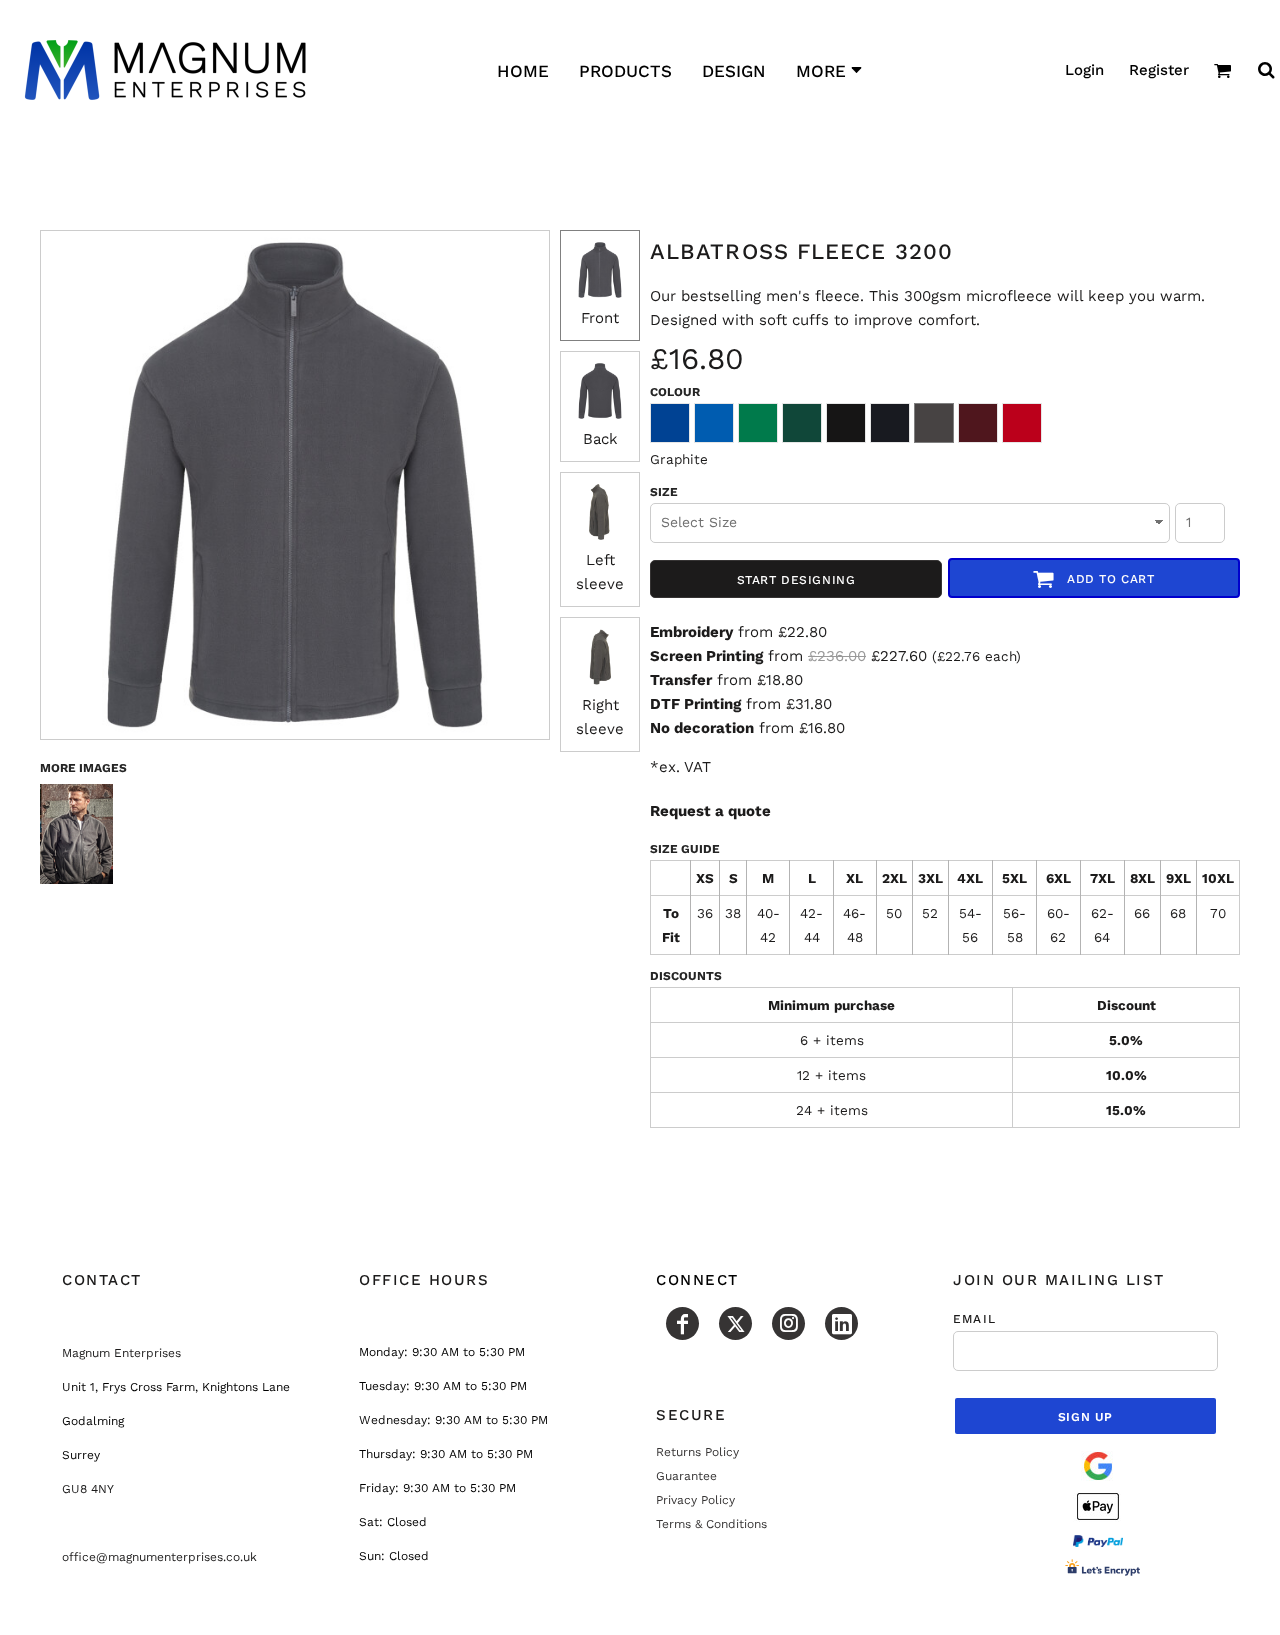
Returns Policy (697, 1452)
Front (600, 318)
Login (1084, 70)
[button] (1223, 70)
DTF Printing (695, 704)
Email (974, 1319)
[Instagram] (788, 1323)
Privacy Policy (695, 1500)
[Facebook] (682, 1323)
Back (600, 439)
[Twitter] (735, 1323)
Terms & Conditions (711, 1524)
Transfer (681, 680)
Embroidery (691, 632)
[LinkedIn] (841, 1323)
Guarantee (686, 1476)
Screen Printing (706, 656)
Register (1159, 70)
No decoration (702, 728)
